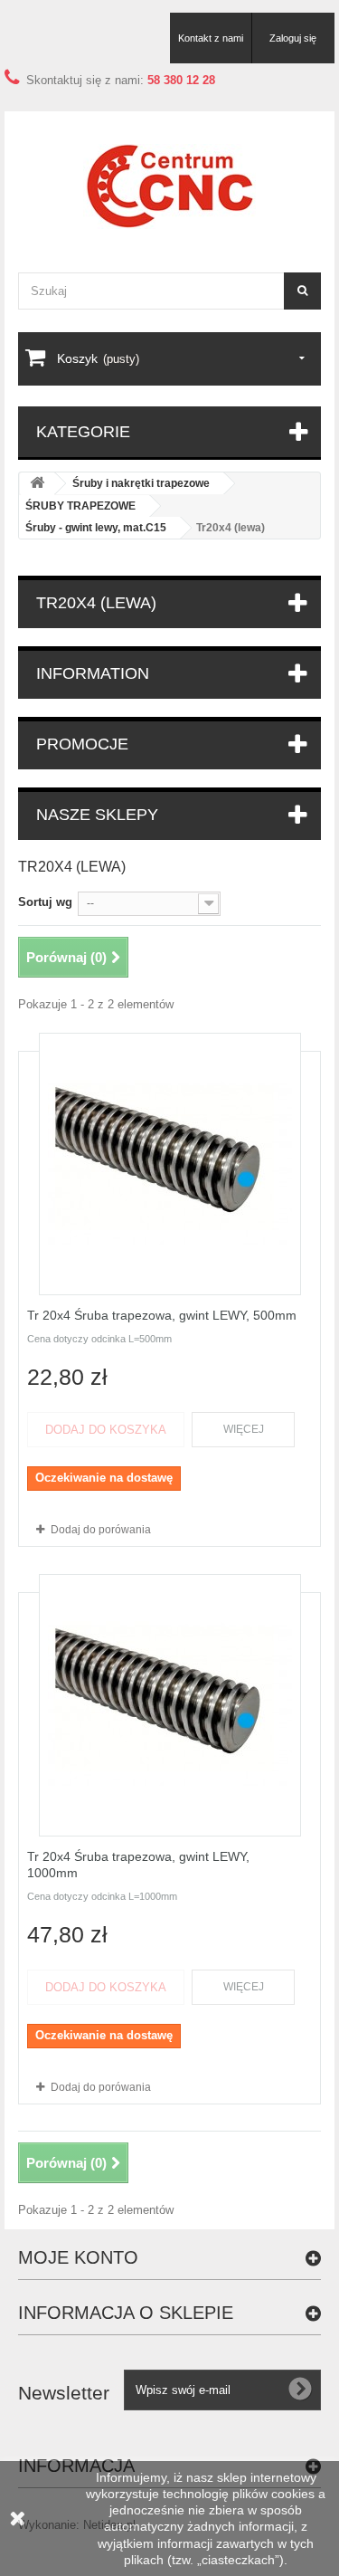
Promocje (82, 744)
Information (93, 673)
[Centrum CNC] (169, 186)
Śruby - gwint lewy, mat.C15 (96, 528)
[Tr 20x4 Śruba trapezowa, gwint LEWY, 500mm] (170, 1164)
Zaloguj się (293, 38)
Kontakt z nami (211, 38)
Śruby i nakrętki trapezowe (141, 483)
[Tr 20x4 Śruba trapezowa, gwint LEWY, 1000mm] (170, 1705)
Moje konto (78, 2257)
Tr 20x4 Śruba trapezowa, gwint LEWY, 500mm (162, 1315)
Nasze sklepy (97, 815)
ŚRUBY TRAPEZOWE (80, 506)
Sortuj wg (45, 902)
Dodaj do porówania (101, 1530)
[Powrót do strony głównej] (37, 484)
